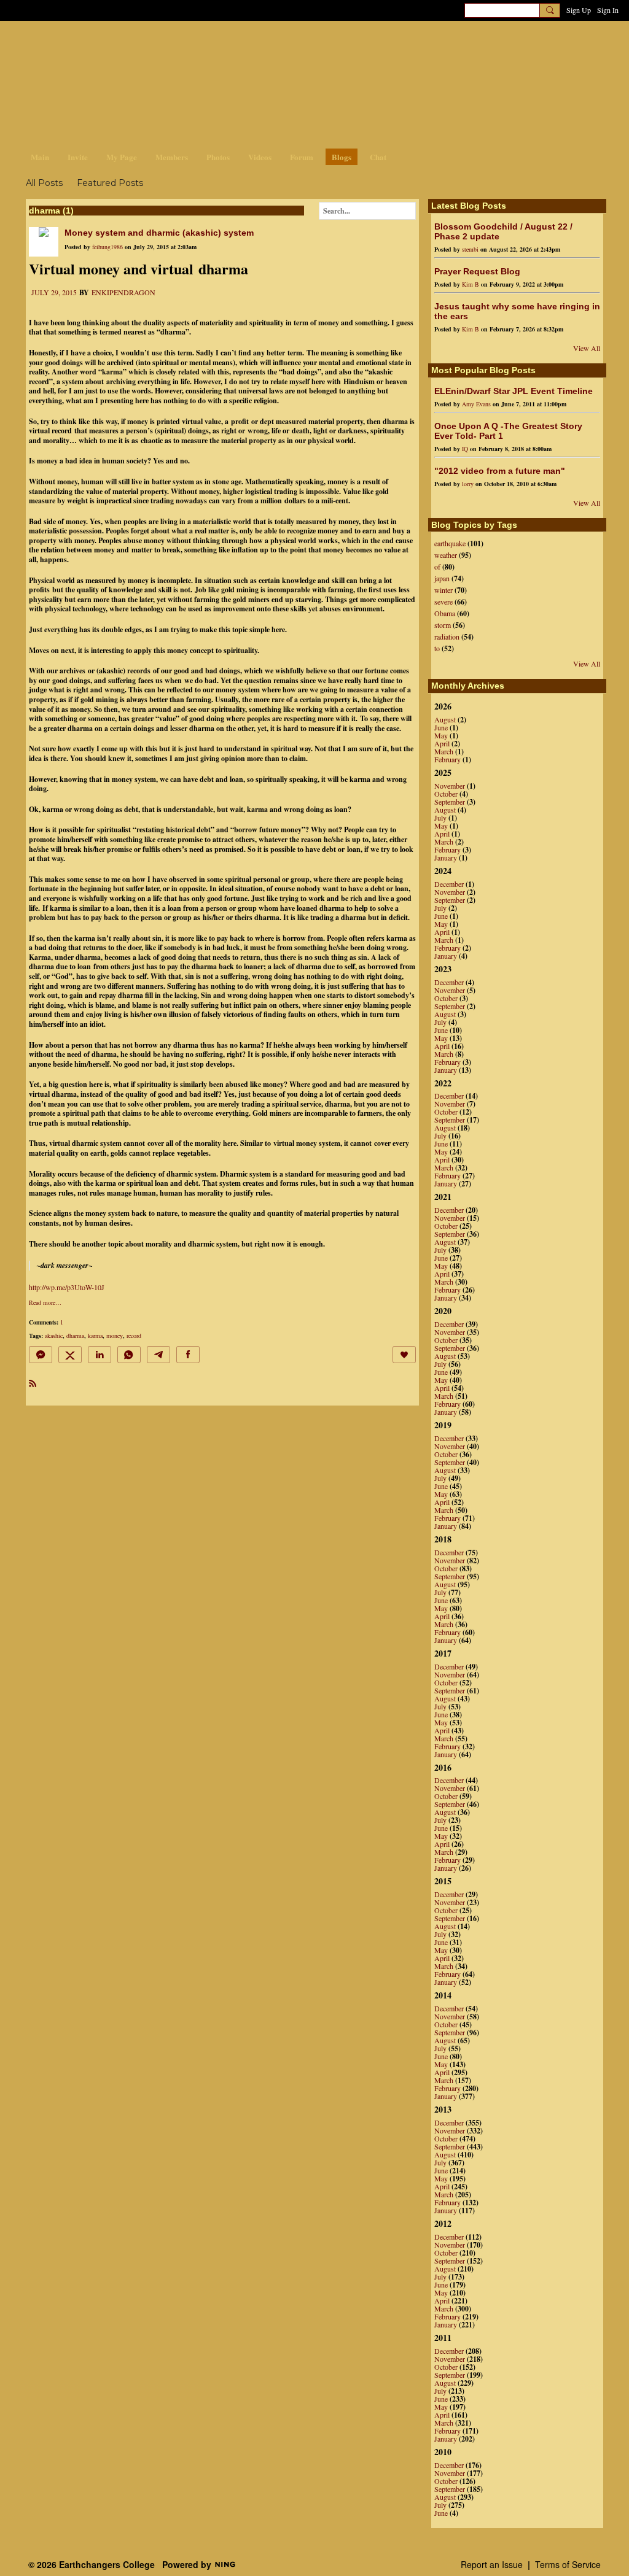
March (444, 751)
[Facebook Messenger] (41, 1355)
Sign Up (579, 10)
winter (443, 590)
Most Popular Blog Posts (483, 370)
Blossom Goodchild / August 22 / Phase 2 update (503, 231)
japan (442, 578)
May (441, 735)
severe (443, 601)
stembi (470, 249)
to (437, 648)
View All (587, 348)
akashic (54, 1336)
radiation (447, 636)
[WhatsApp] (129, 1355)
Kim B (471, 284)
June (441, 727)
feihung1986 (107, 247)
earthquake (450, 543)
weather (446, 555)
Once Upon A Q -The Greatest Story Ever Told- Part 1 (508, 431)
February (447, 759)
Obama (445, 613)
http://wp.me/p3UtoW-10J (67, 1287)
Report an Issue (492, 2564)
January (446, 857)
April (442, 743)
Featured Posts (110, 183)
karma (95, 1336)
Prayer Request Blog (477, 271)
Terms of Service (568, 2564)
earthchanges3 (124, 41)
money (115, 1336)
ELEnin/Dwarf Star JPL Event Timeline (514, 391)
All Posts (44, 183)
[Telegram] (158, 1355)
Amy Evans (476, 404)
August (445, 719)
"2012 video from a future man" (500, 471)
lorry (468, 484)
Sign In (608, 10)
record (134, 1336)
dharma (75, 1336)
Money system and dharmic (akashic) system (159, 233)
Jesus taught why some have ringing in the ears (517, 311)
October (446, 794)
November (450, 786)
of (437, 567)
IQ (465, 449)
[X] (70, 1355)
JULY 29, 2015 (54, 292)
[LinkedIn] (100, 1355)
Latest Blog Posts (469, 206)
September (450, 802)
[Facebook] (188, 1355)
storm (443, 625)
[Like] (404, 1355)
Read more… (45, 1302)
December (449, 884)
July (440, 818)
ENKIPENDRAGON (123, 292)
